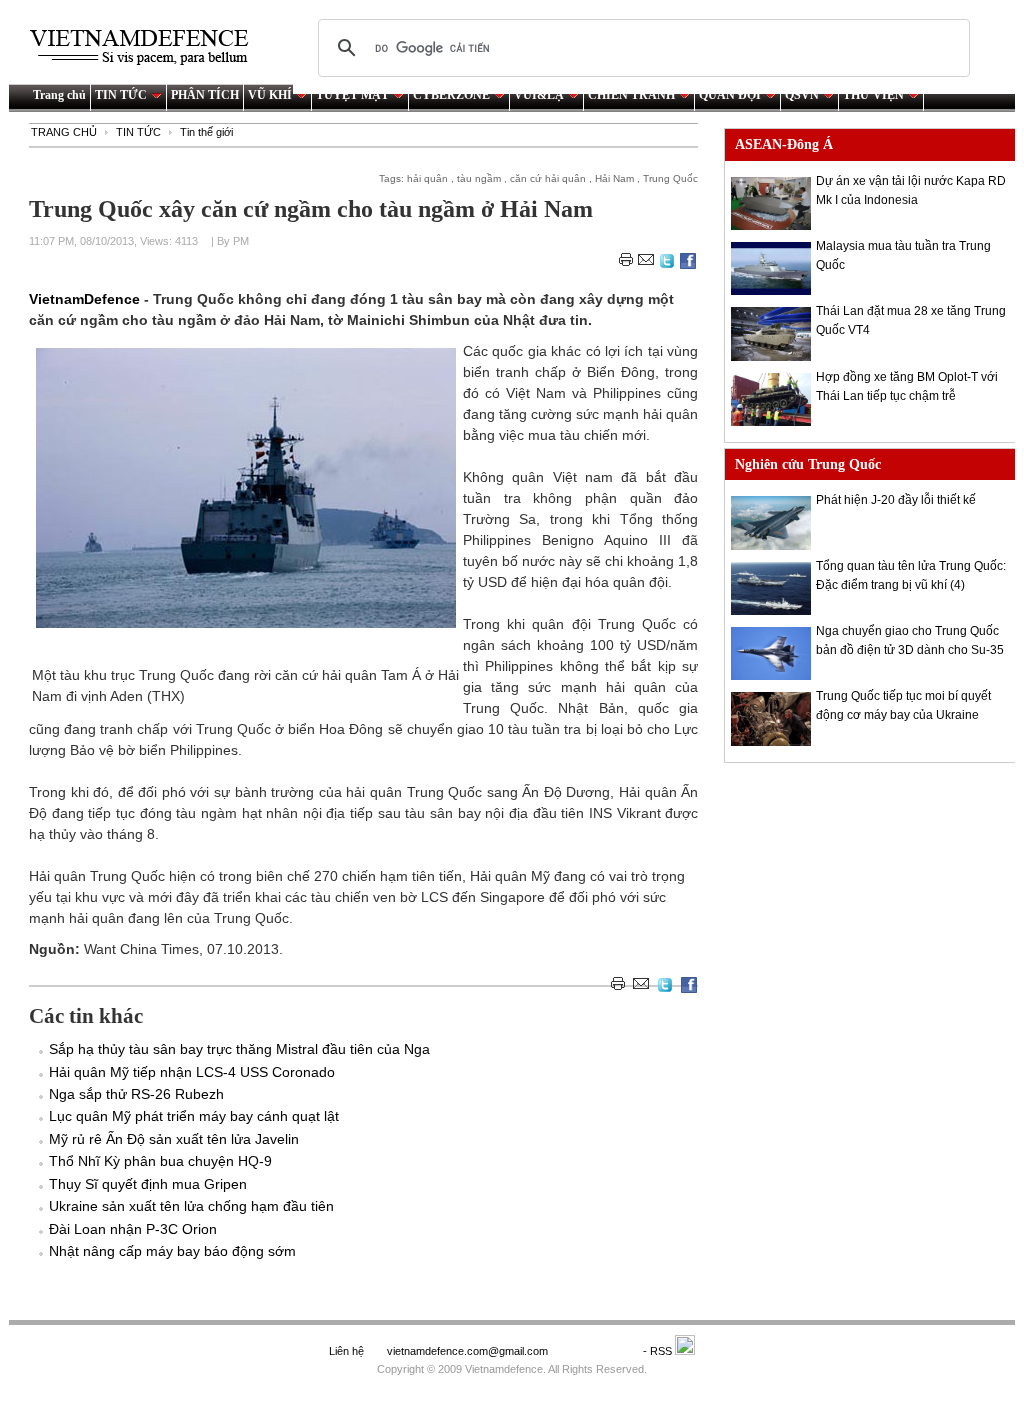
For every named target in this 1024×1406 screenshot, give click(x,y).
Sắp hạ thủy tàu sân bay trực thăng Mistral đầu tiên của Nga (239, 1049)
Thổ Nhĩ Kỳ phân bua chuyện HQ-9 (160, 1161)
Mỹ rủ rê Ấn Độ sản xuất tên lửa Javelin (174, 1139)
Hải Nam (614, 178)
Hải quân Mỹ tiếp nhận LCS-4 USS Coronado (192, 1072)
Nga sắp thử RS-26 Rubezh (136, 1094)
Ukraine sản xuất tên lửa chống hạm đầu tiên (191, 1206)
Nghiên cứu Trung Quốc (808, 464)
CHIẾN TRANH (631, 95)
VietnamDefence (86, 299)
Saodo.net (597, 1351)
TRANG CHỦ (64, 132)
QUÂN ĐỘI (730, 95)
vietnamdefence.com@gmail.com (469, 1351)
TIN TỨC (121, 95)
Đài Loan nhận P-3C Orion (133, 1229)
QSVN (802, 95)
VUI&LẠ (539, 95)
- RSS (659, 1351)
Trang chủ (59, 95)
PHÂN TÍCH (205, 95)
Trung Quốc (670, 178)
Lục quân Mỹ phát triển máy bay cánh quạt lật (194, 1116)
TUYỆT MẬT (352, 95)
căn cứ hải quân (548, 178)
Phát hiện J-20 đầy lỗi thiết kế (896, 500)
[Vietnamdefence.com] (148, 47)
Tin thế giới (206, 132)
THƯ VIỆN (873, 95)
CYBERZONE (451, 95)
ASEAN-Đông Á (784, 144)
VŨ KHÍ (270, 95)
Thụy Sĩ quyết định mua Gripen (148, 1184)
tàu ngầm (479, 178)
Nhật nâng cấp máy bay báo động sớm (172, 1251)
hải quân (427, 178)
